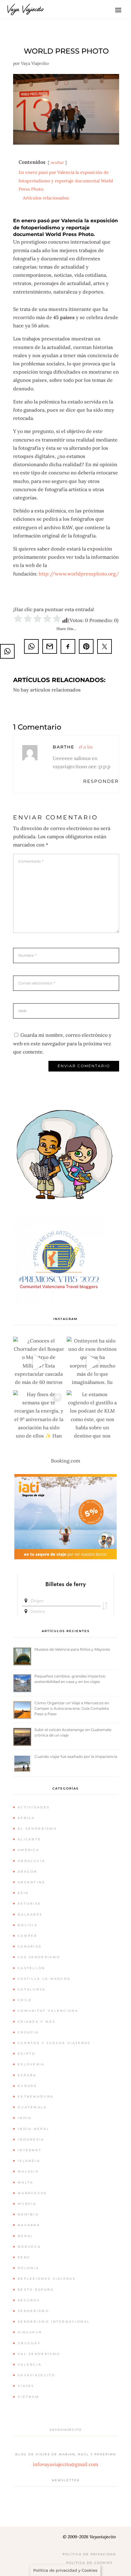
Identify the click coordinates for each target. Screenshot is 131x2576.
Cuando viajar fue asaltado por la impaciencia (76, 1756)
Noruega (29, 2247)
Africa (26, 1818)
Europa (27, 2086)
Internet (30, 2150)
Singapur (30, 2332)
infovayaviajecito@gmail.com (65, 2464)
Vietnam (28, 2397)
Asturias (29, 1904)
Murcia (27, 2204)
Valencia (30, 2365)
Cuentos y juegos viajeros (54, 2043)
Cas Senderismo (39, 1957)
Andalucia (32, 1861)
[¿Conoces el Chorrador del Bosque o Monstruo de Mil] (39, 1362)
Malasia (28, 2171)
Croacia (28, 2032)
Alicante (29, 1839)
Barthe (64, 747)
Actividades (34, 1807)
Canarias (30, 1946)
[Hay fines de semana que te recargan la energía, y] (39, 1416)
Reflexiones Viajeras (47, 2279)
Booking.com (65, 1461)
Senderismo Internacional (54, 2322)
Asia (23, 1893)
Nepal (26, 2236)
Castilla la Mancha (44, 1979)
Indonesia (31, 2140)
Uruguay (29, 2343)
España (27, 2075)
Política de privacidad (89, 2554)
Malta (26, 2182)
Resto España (36, 2290)
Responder (101, 781)
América (28, 1850)
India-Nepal (34, 2129)
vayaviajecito (36, 2375)
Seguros (29, 2300)
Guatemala (32, 2107)
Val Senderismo (39, 2354)
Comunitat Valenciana (48, 2011)
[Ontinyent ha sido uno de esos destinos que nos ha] (92, 1362)
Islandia (29, 2161)
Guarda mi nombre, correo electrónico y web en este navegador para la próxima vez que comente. (62, 1043)
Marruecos (32, 2193)
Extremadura (35, 2097)
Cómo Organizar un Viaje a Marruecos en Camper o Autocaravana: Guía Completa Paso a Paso (72, 1708)
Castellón (32, 1968)
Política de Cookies (89, 2563)
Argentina (32, 1882)
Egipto (27, 2054)
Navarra (29, 2225)
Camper (28, 1936)
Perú (24, 2257)
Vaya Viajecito (35, 63)
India (25, 2118)
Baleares (30, 1914)
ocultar (57, 162)
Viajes (26, 2386)
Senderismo (33, 2311)
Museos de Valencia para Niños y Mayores (72, 1649)
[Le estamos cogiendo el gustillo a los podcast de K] (92, 1416)
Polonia (28, 2268)
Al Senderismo (37, 1829)
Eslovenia (31, 2064)
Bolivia (28, 1925)
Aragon (28, 1872)
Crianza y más (37, 2022)
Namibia (28, 2214)
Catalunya (32, 1989)
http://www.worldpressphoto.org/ (79, 574)
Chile (25, 2000)
